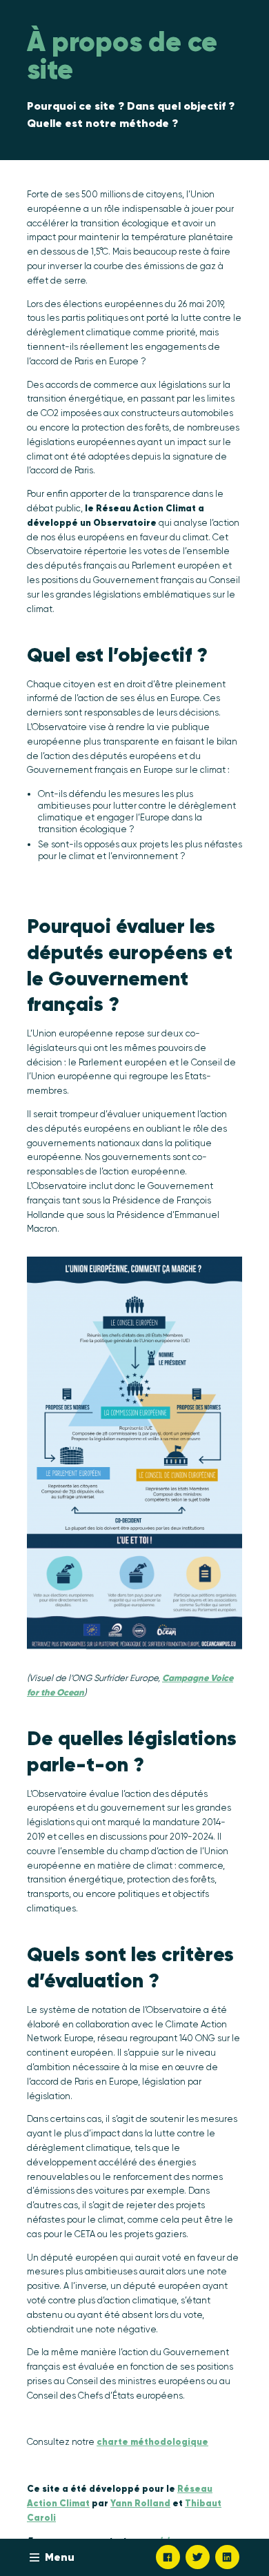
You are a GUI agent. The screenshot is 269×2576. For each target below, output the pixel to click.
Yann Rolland (140, 2503)
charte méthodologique (152, 2442)
